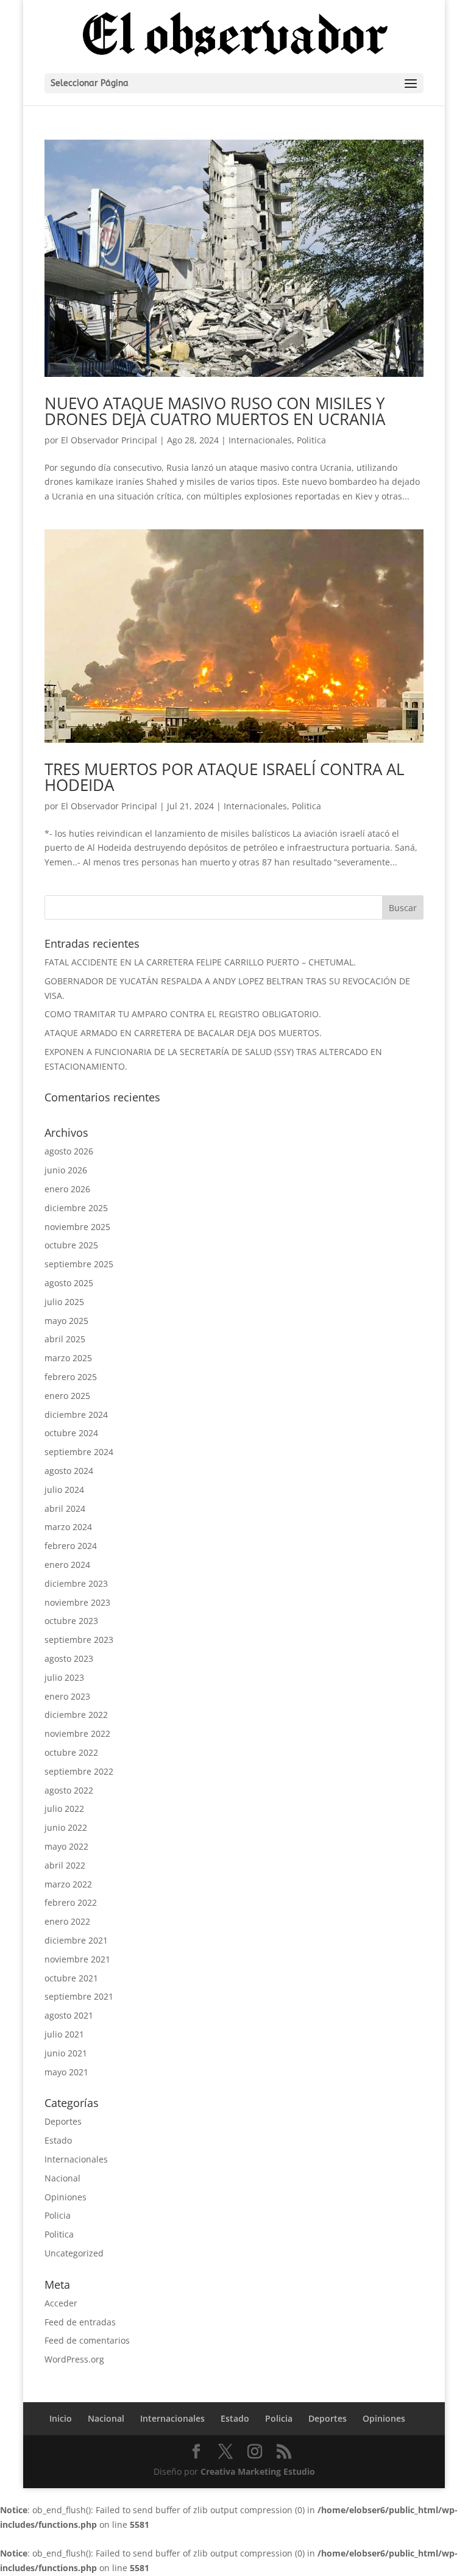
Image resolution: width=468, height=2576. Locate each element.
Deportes (63, 2121)
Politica (311, 440)
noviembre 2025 (77, 1227)
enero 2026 (67, 1189)
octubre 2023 (71, 1621)
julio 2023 (64, 1677)
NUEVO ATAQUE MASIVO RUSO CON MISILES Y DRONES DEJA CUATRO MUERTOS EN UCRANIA (215, 411)
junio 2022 (66, 1827)
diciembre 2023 (76, 1583)
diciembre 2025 (76, 1208)
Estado (58, 2140)
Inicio (61, 2418)
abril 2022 (65, 1865)
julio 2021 (64, 2034)
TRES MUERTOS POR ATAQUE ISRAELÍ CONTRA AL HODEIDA (225, 777)
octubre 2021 (71, 1978)
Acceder (61, 2303)
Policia (58, 2215)
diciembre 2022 (76, 1715)
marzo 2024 (68, 1527)
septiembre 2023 (79, 1640)
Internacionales (260, 440)
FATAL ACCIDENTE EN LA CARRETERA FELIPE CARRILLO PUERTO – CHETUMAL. (200, 962)
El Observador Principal (109, 440)
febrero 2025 (71, 1377)
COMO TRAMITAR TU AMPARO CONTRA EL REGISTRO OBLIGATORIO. (183, 1014)
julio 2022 (64, 1809)
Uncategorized (74, 2253)
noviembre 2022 (77, 1733)
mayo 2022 (66, 1846)
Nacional (62, 2178)
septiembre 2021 (79, 1996)
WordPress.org (74, 2359)
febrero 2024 (71, 1546)
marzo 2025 (68, 1358)
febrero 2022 (71, 1902)
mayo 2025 (66, 1321)
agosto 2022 (69, 1790)
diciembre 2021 (76, 1940)
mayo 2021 (66, 2072)
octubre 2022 (71, 1752)
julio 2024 (64, 1490)
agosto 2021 (69, 2015)
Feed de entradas (80, 2322)
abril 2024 (65, 1508)
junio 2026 (66, 1170)
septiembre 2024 (79, 1452)
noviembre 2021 (77, 1959)
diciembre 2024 (76, 1415)
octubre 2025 (71, 1245)
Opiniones (66, 2197)
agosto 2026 (69, 1151)
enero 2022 (67, 1921)
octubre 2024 (71, 1433)
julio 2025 (64, 1302)
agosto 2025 (69, 1283)
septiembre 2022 (79, 1771)
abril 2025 (65, 1339)
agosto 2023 (69, 1658)
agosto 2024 (69, 1471)
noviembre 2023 (77, 1602)
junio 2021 (66, 2053)
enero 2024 (67, 1565)
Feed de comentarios (87, 2340)
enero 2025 (67, 1396)
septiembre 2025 (79, 1264)
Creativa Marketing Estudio (258, 2471)
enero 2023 (67, 1696)
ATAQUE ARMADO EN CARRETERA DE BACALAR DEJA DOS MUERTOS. (183, 1033)
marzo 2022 (68, 1884)
